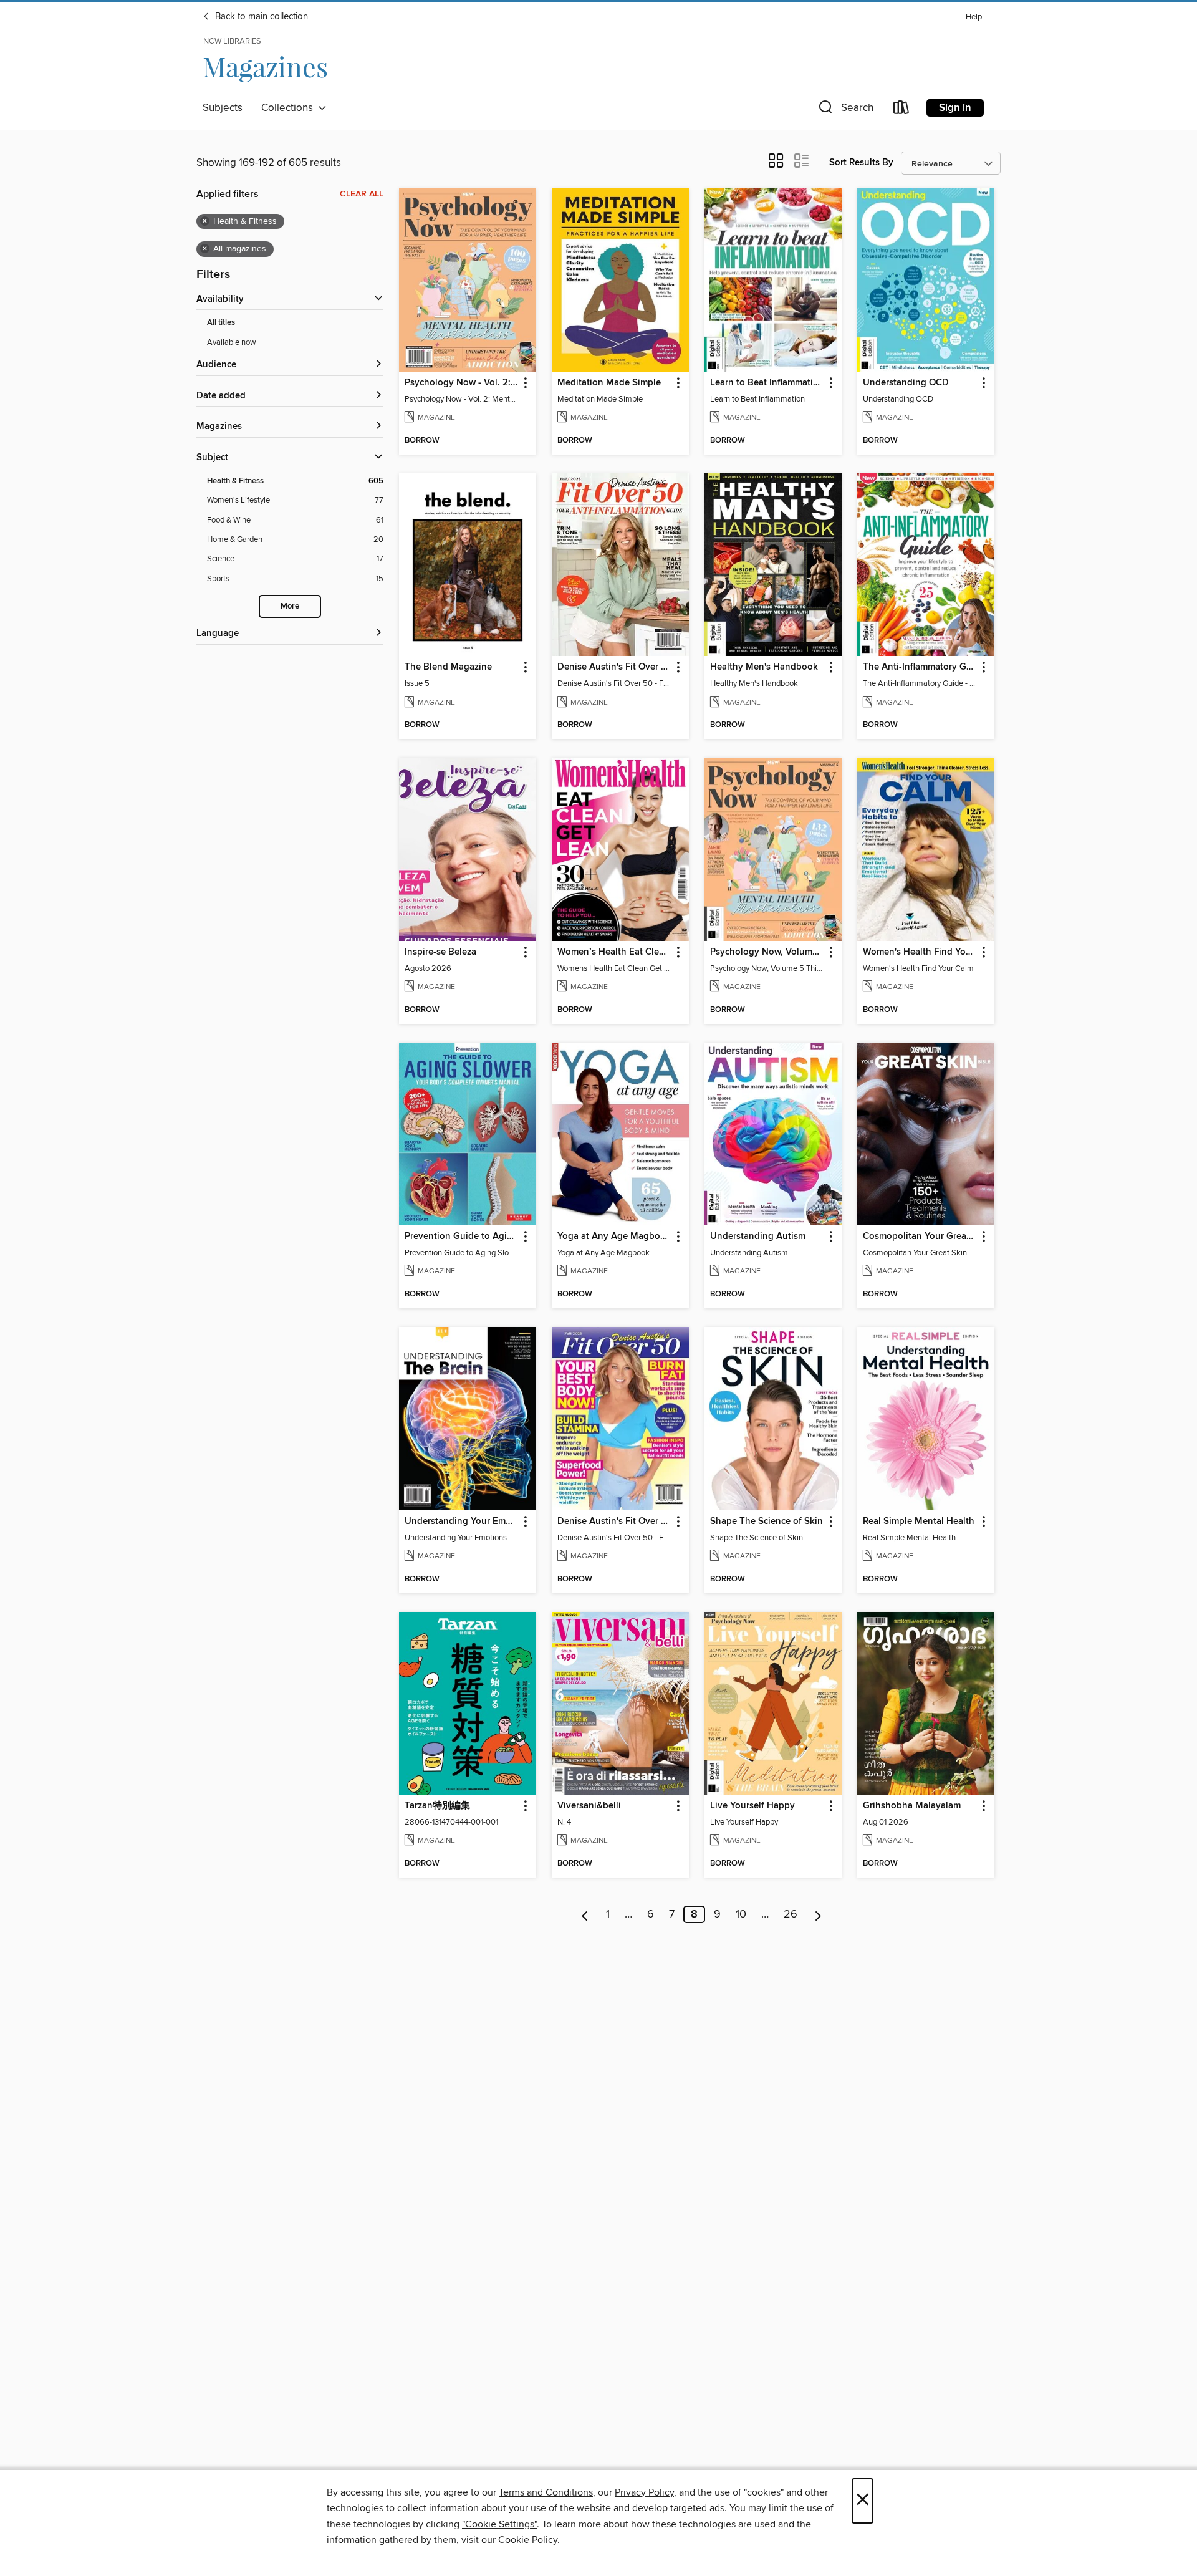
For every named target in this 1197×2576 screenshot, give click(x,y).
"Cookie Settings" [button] (499, 2524)
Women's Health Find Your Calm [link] (920, 952)
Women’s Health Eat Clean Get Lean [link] (614, 952)
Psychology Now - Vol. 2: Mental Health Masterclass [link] (462, 383)
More (290, 606)
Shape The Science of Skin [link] (767, 1522)
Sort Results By (861, 162)
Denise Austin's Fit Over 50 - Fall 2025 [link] (614, 667)
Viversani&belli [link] (589, 1806)
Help (974, 17)
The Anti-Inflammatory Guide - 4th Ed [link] (920, 667)
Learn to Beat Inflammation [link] (767, 383)
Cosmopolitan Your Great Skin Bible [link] (920, 1237)
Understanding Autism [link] (758, 1237)
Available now (232, 342)
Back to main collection (260, 17)
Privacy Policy (644, 2492)
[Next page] (818, 1914)
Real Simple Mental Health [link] (919, 1522)
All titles (221, 323)
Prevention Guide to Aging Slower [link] (462, 1237)
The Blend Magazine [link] (448, 667)
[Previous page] (585, 1914)
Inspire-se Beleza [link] (440, 952)
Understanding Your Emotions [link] (462, 1522)
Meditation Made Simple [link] (609, 383)
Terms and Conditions (546, 2492)
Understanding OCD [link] (906, 383)
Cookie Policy (528, 2540)
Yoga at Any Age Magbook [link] (614, 1237)
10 (741, 1914)
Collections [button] (290, 108)
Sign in (955, 108)
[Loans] (901, 110)
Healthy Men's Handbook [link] (764, 667)
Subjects (223, 108)
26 (791, 1914)
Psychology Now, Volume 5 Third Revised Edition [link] (767, 952)
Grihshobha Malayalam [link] (912, 1806)
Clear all (362, 194)
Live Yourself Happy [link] (752, 1806)
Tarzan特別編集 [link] (437, 1806)
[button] (845, 110)
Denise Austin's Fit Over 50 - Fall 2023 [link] (614, 1522)
